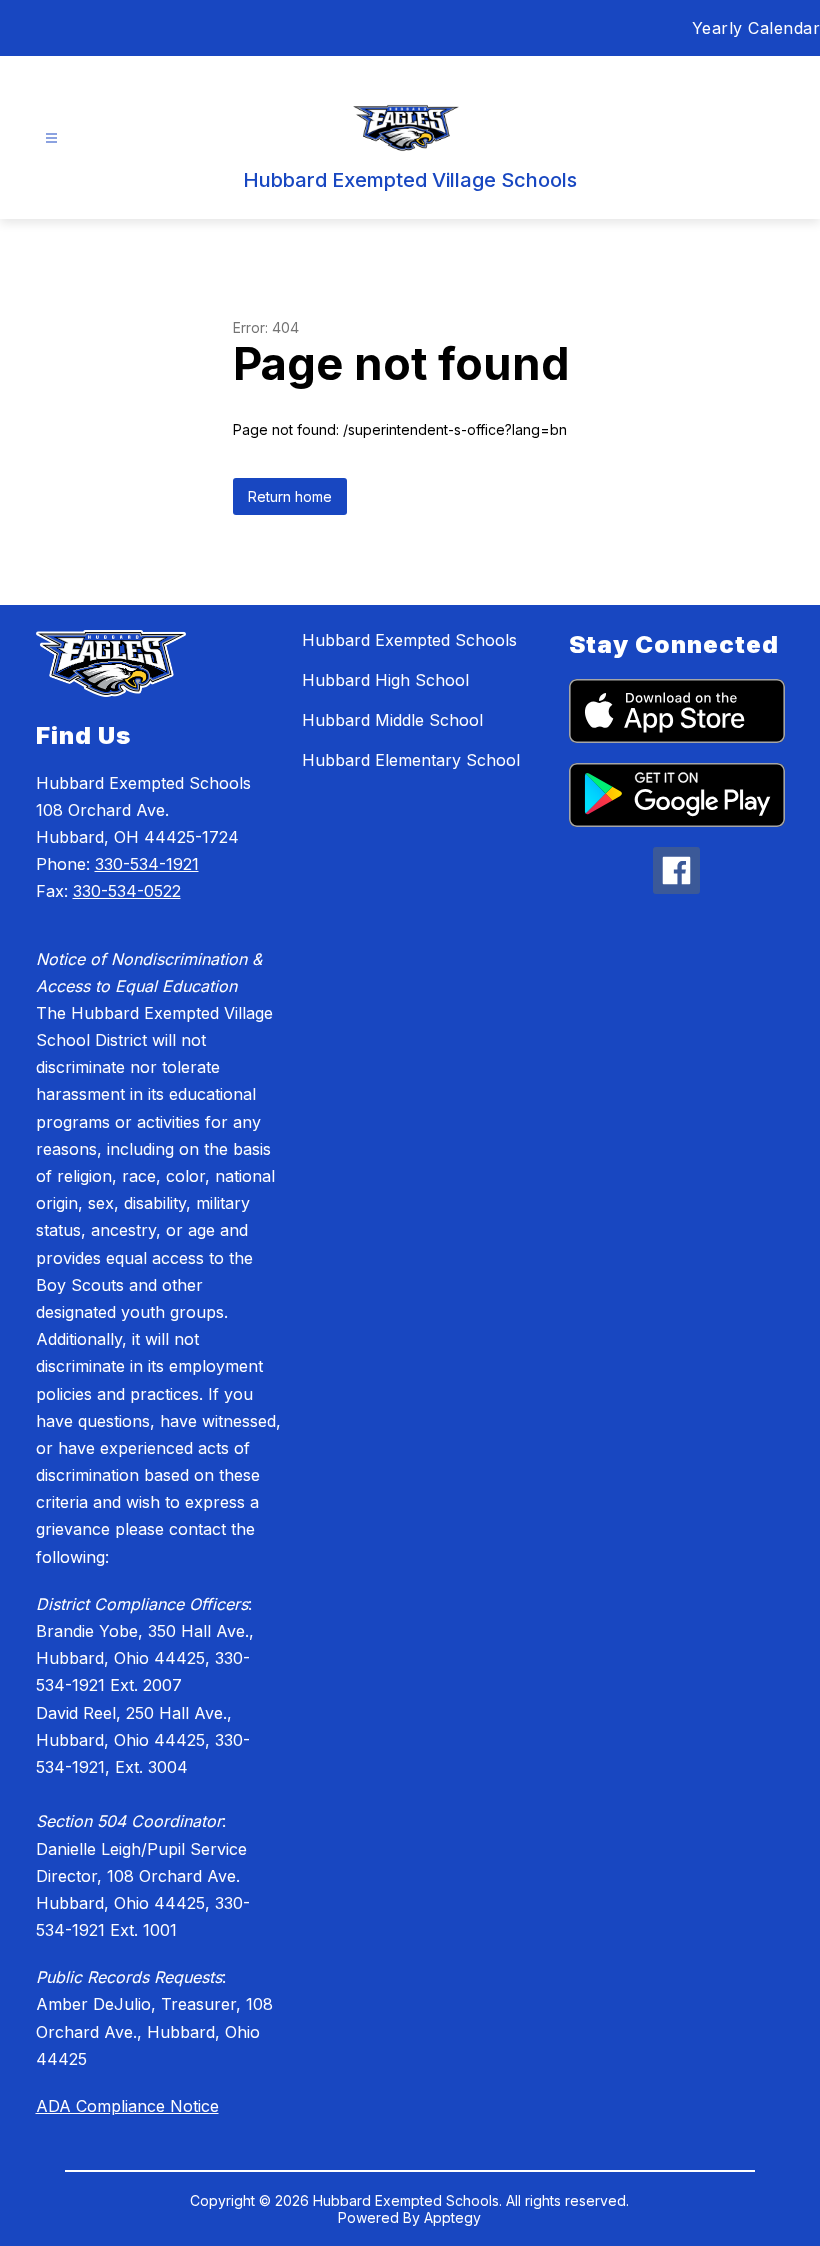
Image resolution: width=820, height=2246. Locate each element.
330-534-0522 (127, 891)
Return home (290, 496)
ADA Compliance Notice (127, 2106)
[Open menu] (51, 138)
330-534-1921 (147, 864)
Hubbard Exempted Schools (409, 640)
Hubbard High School (385, 680)
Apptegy (452, 2217)
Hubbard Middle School (392, 720)
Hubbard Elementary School (411, 760)
